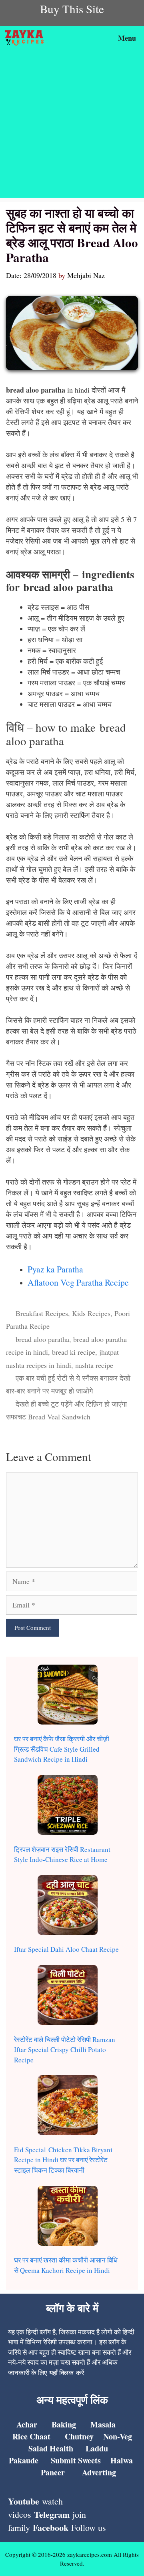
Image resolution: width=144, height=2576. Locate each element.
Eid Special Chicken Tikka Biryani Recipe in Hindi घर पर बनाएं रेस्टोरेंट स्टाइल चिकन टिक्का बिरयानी (63, 2160)
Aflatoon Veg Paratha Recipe (78, 1282)
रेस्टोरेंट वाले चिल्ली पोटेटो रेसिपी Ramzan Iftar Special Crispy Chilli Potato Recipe (65, 2050)
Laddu (97, 2448)
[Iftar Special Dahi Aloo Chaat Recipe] (68, 1906)
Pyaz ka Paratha (55, 1269)
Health (60, 2448)
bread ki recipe (74, 1352)
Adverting (99, 2472)
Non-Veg (118, 2436)
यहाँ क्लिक (61, 2373)
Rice (20, 2436)
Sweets (88, 2460)
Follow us (89, 2527)
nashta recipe (94, 1365)
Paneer (53, 2472)
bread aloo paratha (42, 1339)
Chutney (79, 2436)
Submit (63, 2460)
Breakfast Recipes (42, 1313)
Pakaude (24, 2460)
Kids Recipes (91, 1313)
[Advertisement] (72, 126)
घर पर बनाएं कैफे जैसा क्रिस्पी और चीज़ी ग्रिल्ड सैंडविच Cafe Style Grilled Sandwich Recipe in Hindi (62, 1749)
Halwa (122, 2460)
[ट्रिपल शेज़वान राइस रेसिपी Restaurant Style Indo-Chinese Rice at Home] (68, 1806)
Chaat (39, 2436)
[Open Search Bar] (90, 38)
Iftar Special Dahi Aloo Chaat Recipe (66, 1949)
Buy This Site (72, 9)
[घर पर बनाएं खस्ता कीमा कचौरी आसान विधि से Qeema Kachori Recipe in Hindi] (68, 2217)
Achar (27, 2424)
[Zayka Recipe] (26, 38)
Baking (64, 2424)
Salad (38, 2448)
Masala (103, 2424)
